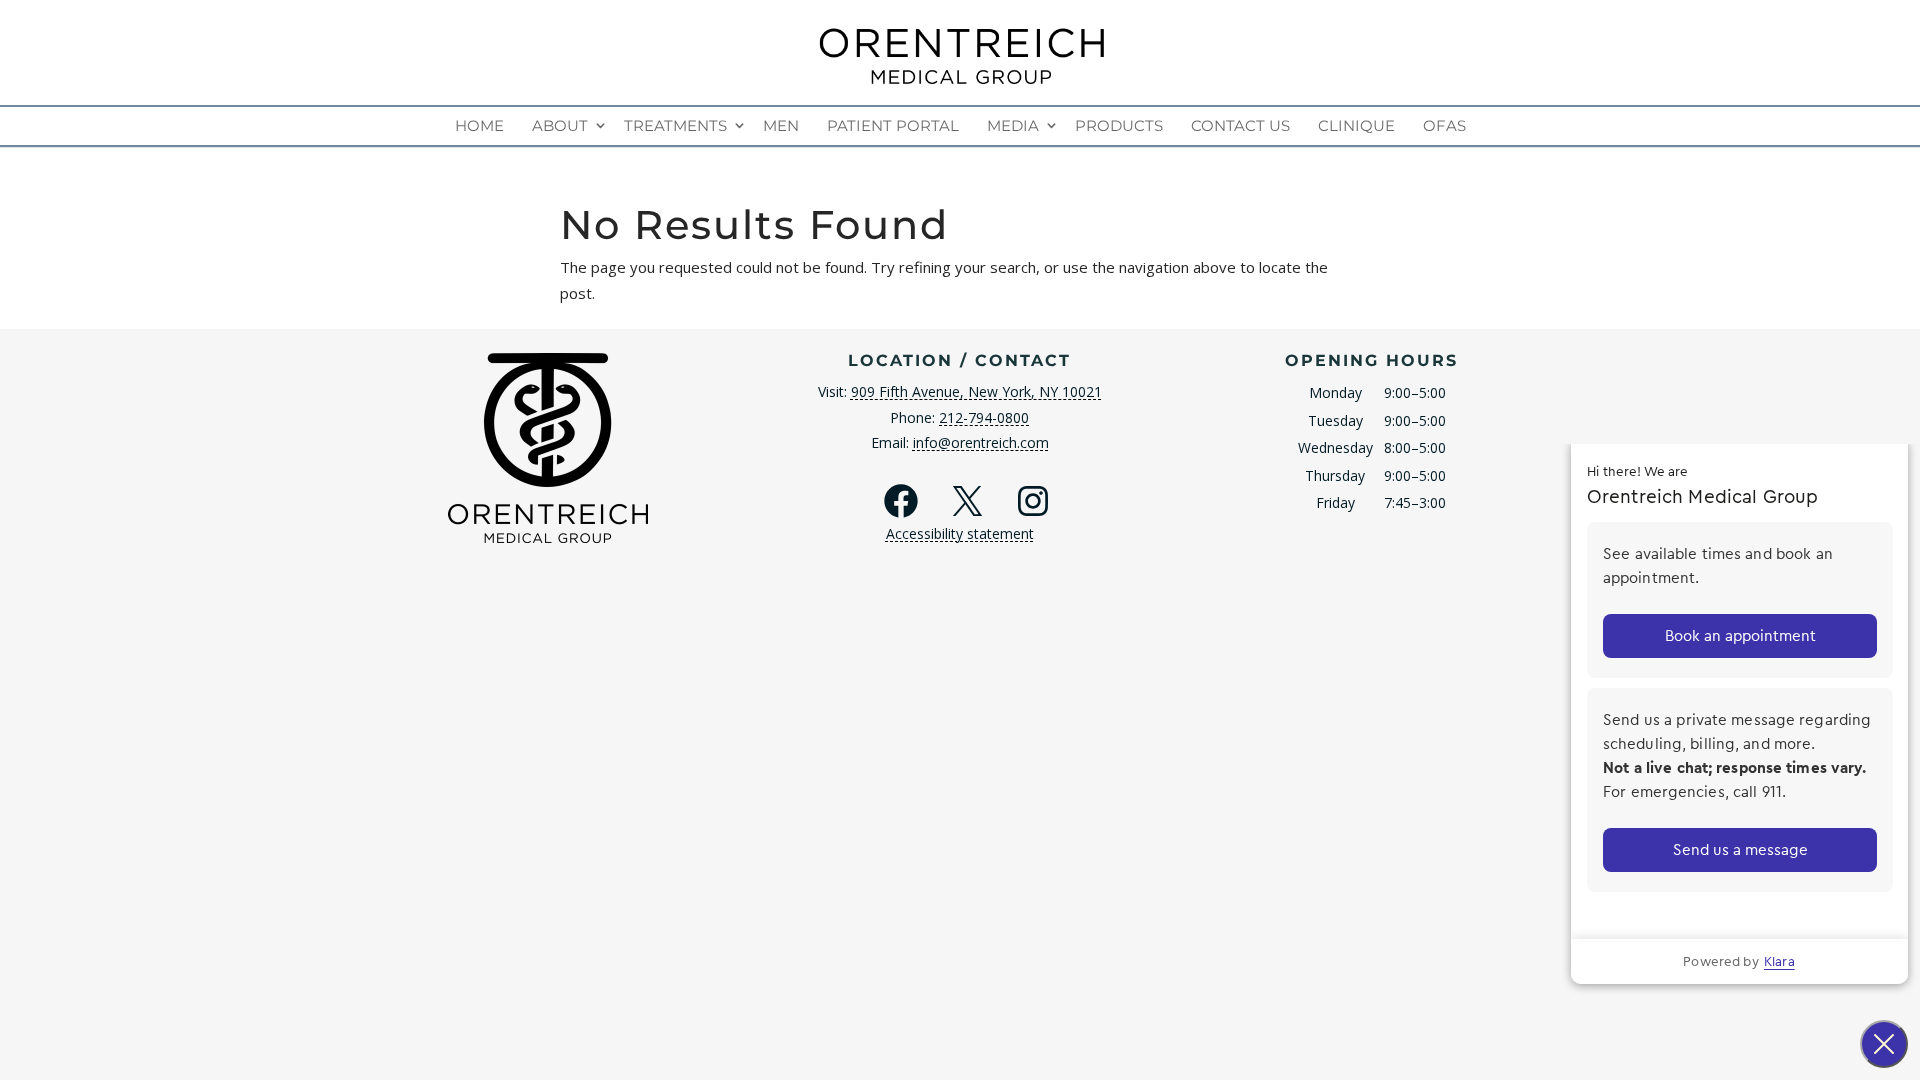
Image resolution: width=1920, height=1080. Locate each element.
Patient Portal (893, 125)
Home (479, 125)
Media (1013, 125)
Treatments (675, 125)
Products (1119, 125)
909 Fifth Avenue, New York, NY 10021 (976, 391)
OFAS (1444, 125)
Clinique (1356, 125)
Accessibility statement (960, 533)
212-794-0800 (984, 417)
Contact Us (1240, 125)
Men (781, 125)
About (560, 125)
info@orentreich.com (981, 442)
